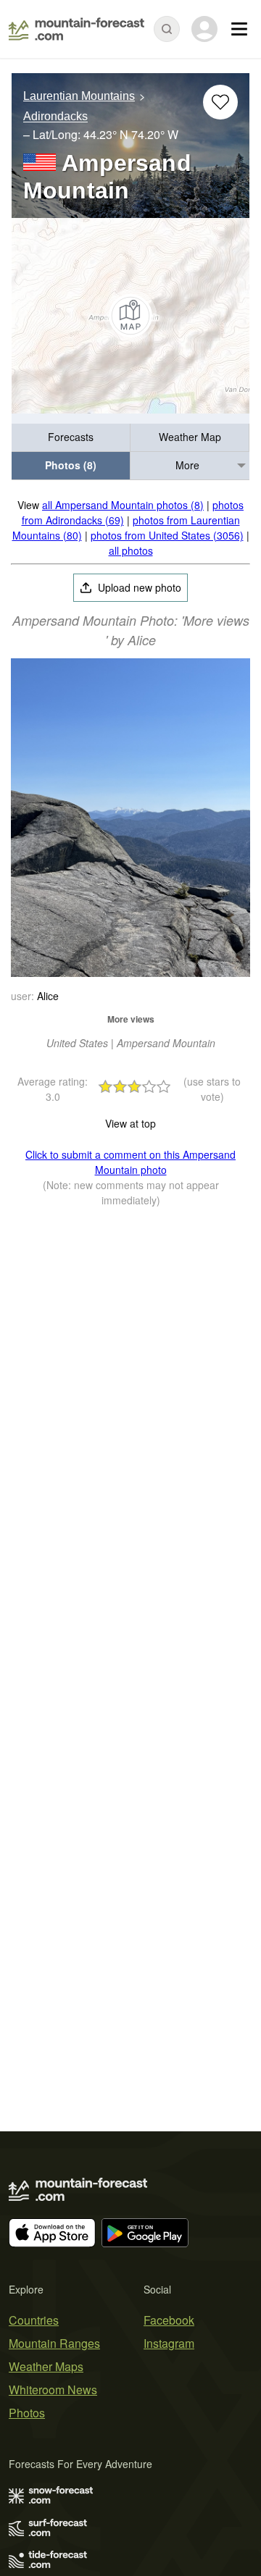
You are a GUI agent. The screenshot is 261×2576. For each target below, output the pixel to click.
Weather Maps (46, 2366)
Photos (27, 2413)
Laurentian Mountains (79, 96)
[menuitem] (71, 438)
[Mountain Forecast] (76, 29)
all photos (131, 550)
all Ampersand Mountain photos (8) (123, 505)
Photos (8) (71, 465)
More (187, 465)
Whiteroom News (53, 2390)
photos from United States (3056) (167, 535)
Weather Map (190, 437)
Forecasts (71, 437)
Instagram (169, 2343)
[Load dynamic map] (130, 316)
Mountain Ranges (54, 2343)
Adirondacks (55, 117)
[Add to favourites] (220, 102)
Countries (34, 2320)
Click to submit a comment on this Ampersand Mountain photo (130, 1162)
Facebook (169, 2320)
